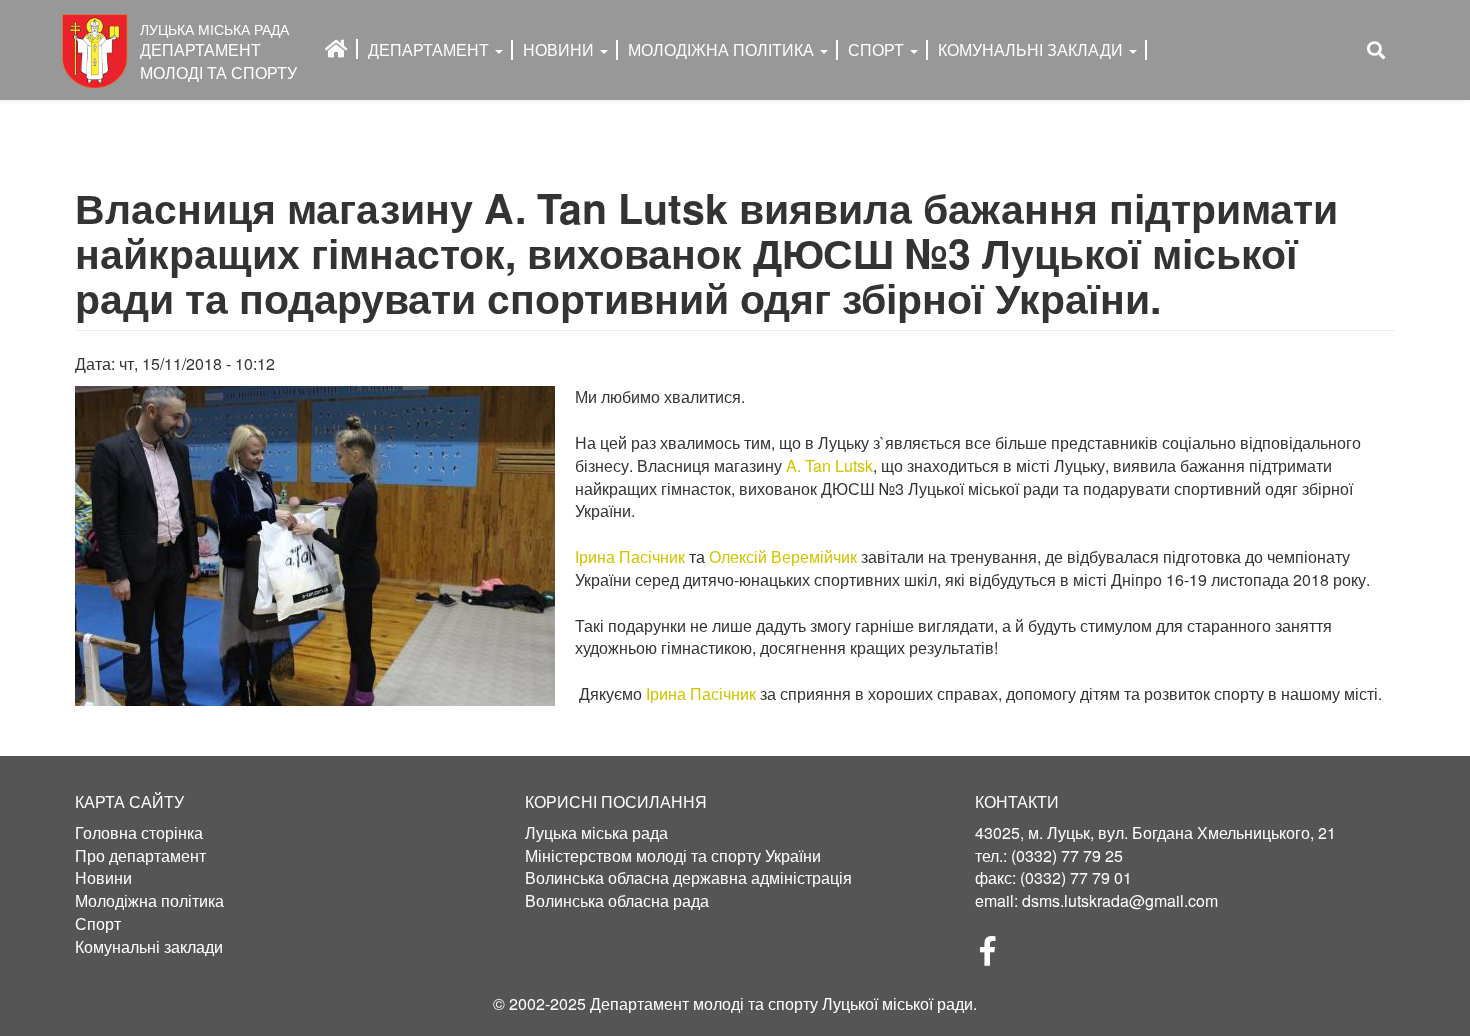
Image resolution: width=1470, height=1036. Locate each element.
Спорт (878, 49)
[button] (315, 546)
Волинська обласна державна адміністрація (688, 878)
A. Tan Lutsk (829, 465)
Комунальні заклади (1032, 49)
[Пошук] (1376, 50)
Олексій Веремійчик (783, 556)
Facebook (996, 957)
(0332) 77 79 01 (1076, 877)
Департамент (430, 49)
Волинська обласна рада (617, 901)
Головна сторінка (139, 833)
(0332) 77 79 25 (1067, 855)
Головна (336, 49)
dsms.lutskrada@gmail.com (1120, 900)
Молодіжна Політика (723, 49)
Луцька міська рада (596, 833)
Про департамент (140, 856)
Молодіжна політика (149, 901)
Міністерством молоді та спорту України (673, 856)
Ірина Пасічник (630, 556)
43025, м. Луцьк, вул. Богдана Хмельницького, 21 (1155, 832)
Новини (560, 49)
